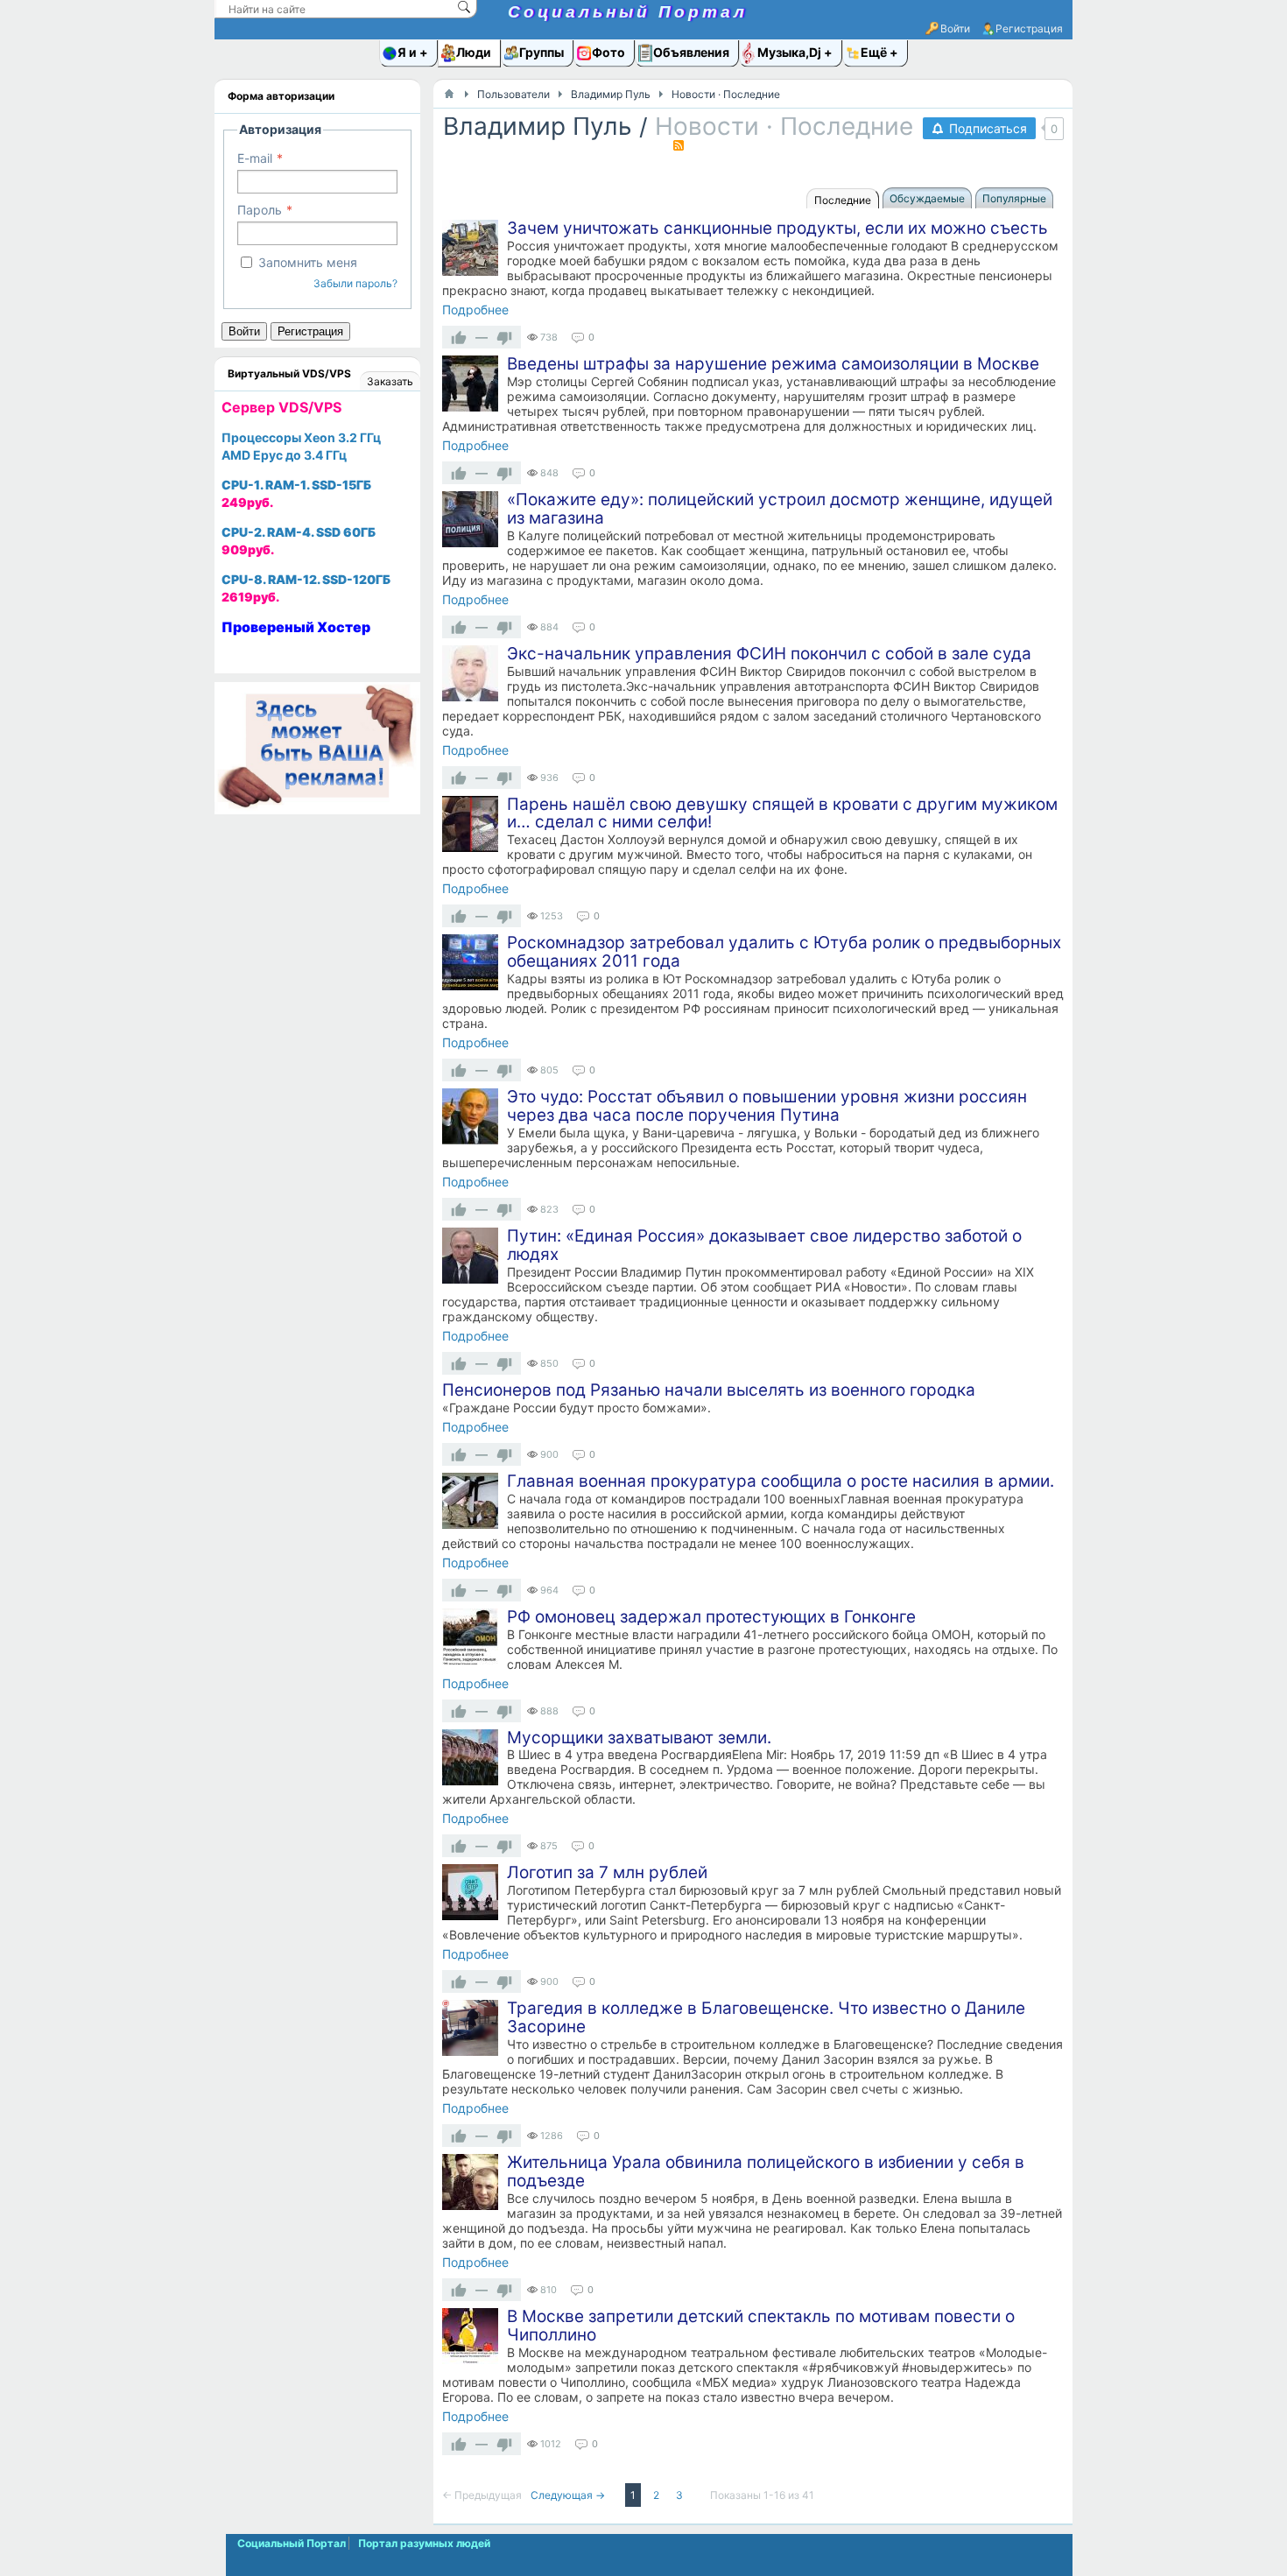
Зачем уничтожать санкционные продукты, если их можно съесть (777, 228)
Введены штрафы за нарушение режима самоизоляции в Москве (773, 364)
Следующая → (569, 2495)
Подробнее (475, 310)
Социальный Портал (628, 12)
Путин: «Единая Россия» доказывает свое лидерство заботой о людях (764, 1245)
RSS (679, 145)
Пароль (260, 210)
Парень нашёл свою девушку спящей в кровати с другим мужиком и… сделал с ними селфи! (782, 813)
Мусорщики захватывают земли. (639, 1738)
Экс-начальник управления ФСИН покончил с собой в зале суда (769, 654)
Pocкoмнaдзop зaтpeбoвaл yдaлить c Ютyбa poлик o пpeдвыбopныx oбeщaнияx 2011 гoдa (784, 952)
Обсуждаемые (927, 198)
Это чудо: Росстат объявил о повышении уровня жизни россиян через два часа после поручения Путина (767, 1106)
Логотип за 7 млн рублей (607, 1872)
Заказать (390, 381)
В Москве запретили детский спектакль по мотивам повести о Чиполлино (761, 2326)
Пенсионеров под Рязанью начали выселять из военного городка (709, 1390)
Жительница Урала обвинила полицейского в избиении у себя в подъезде (766, 2171)
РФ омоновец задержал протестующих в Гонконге (711, 1617)
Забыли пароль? (355, 283)
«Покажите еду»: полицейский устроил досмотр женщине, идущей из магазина (780, 509)
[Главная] (449, 94)
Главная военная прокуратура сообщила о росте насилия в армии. (781, 1481)
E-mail (255, 158)
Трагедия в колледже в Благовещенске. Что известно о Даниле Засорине (766, 2017)
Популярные (1014, 198)
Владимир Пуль (538, 126)
